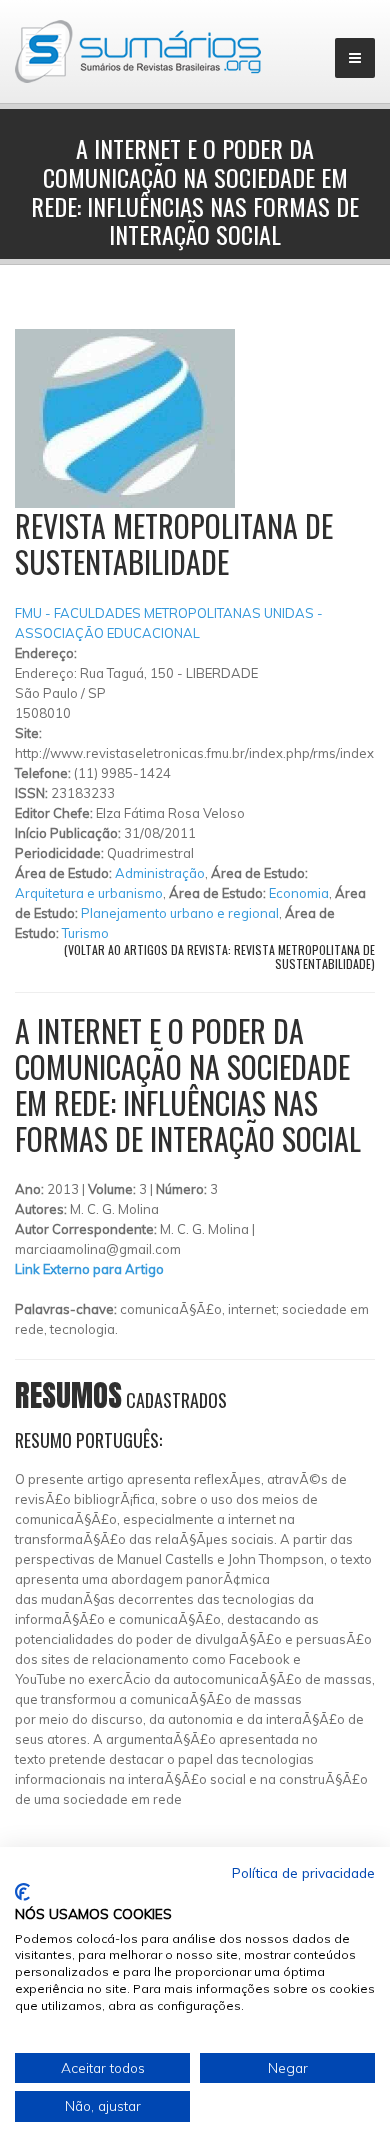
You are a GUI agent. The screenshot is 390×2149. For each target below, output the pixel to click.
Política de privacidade (303, 1872)
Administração (160, 873)
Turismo (85, 933)
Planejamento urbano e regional (180, 913)
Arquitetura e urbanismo (89, 893)
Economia (299, 893)
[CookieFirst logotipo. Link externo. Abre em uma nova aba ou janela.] (22, 1892)
